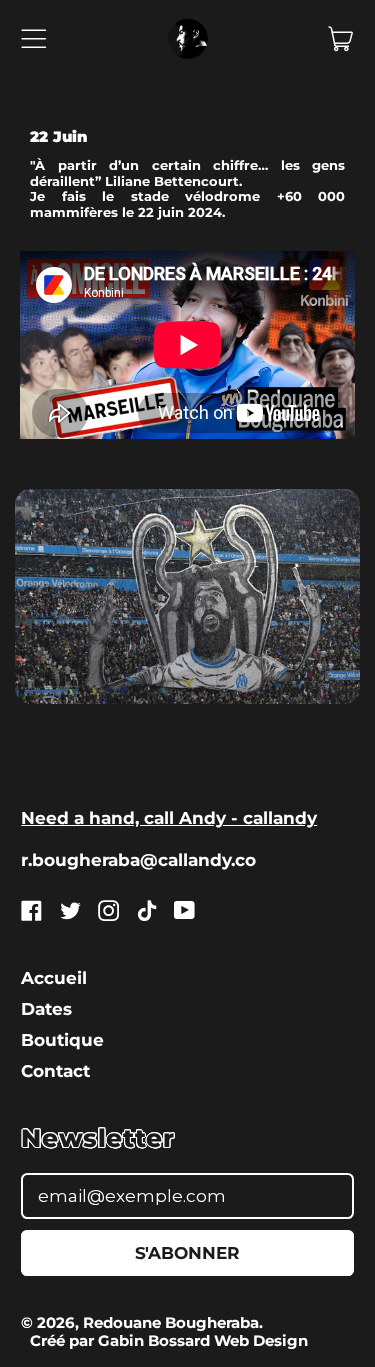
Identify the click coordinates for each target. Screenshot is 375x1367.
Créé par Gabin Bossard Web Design (169, 1340)
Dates (46, 1009)
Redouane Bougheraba (171, 1322)
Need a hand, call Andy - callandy (169, 818)
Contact (55, 1071)
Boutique (62, 1040)
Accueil (54, 978)
